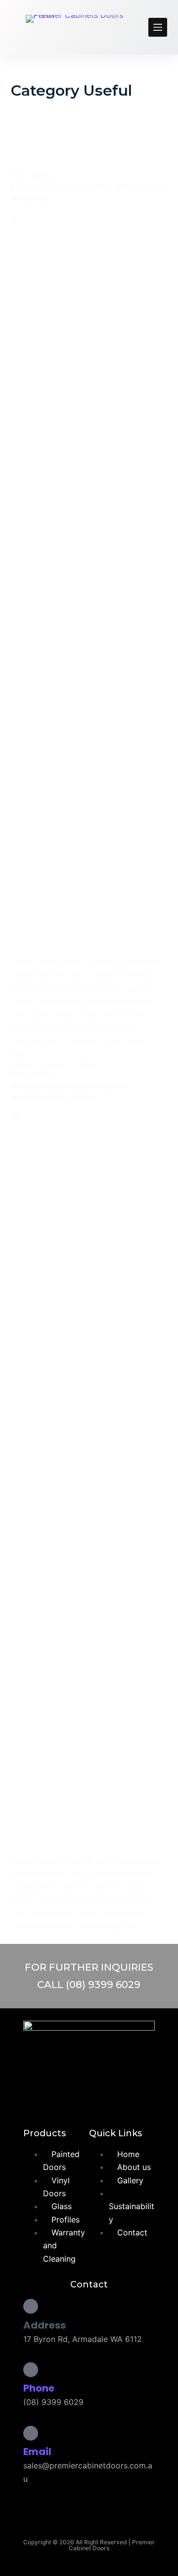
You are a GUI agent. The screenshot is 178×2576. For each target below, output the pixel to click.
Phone (39, 2388)
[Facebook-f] (69, 2098)
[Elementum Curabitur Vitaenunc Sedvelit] (89, 584)
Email (37, 2452)
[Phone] (31, 2370)
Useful (44, 176)
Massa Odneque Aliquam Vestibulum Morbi (70, 1091)
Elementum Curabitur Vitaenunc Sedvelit (87, 192)
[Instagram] (108, 2098)
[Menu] (158, 27)
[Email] (31, 2433)
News (20, 176)
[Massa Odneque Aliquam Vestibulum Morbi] (89, 1482)
